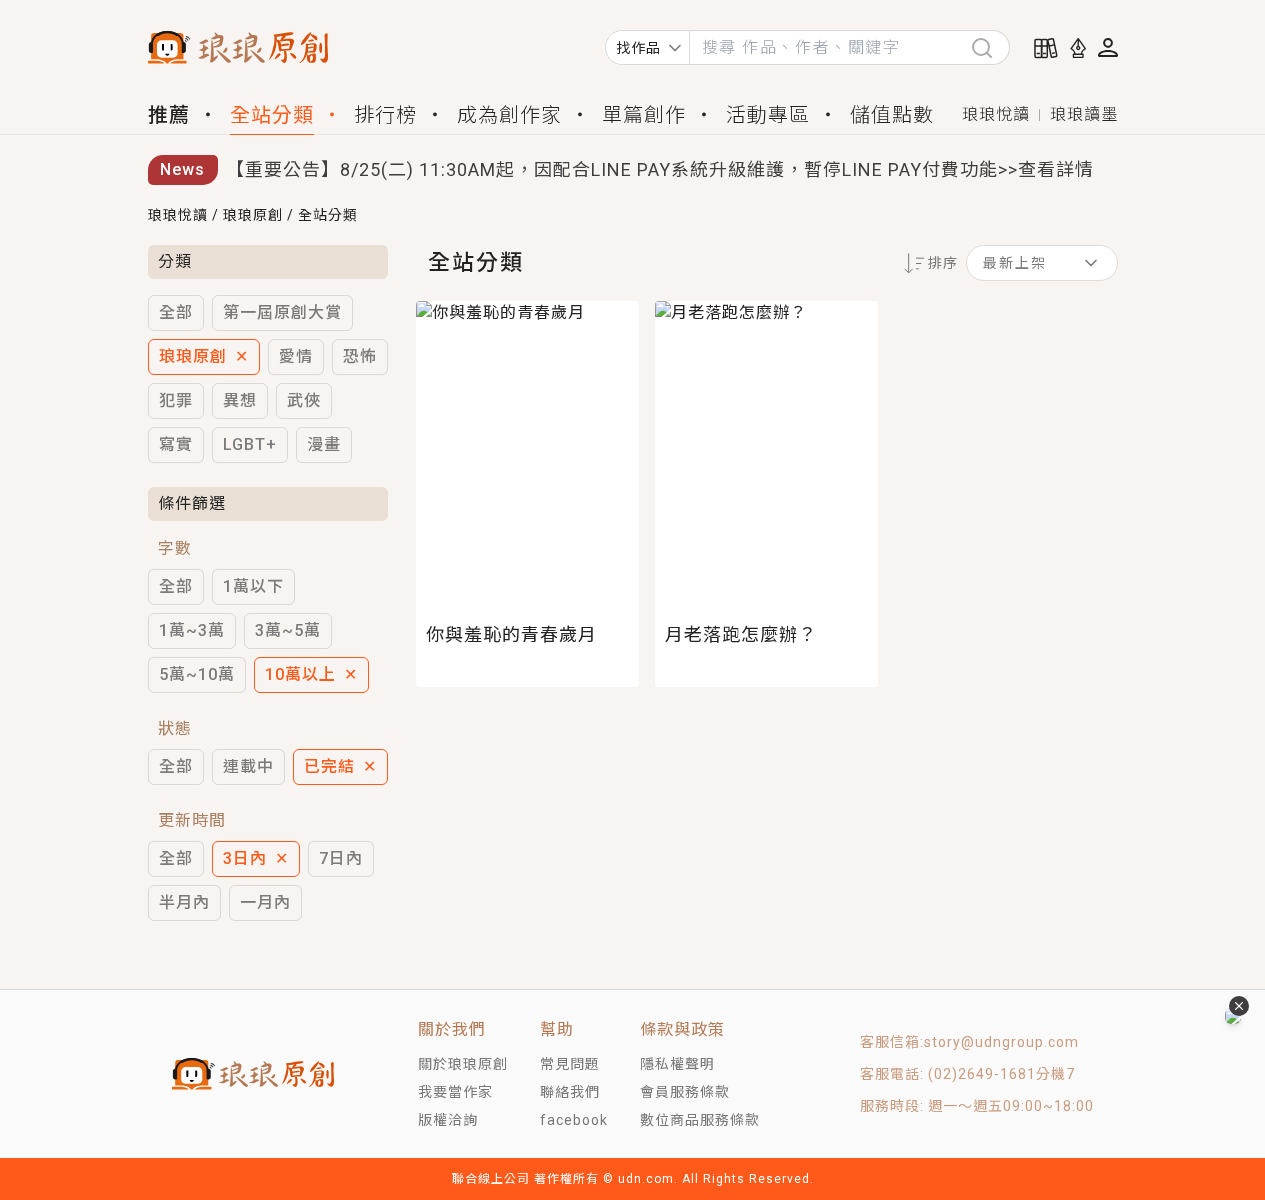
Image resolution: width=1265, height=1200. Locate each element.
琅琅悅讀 (996, 114)
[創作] (1078, 48)
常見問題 (570, 1064)
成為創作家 (509, 115)
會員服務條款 (685, 1092)
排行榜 (385, 115)
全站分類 (272, 115)
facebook (574, 1120)
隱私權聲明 (677, 1064)
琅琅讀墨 (1084, 114)
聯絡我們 (570, 1092)
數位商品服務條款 (700, 1120)
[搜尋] (990, 47)
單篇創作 (644, 115)
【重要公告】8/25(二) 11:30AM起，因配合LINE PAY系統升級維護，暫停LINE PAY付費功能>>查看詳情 (660, 169)
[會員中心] (1108, 47)
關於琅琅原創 (463, 1064)
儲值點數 (892, 115)
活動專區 (768, 115)
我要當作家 (455, 1092)
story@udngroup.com (1001, 1042)
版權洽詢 (448, 1120)
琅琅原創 (253, 215)
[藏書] (1046, 48)
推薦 (169, 115)
